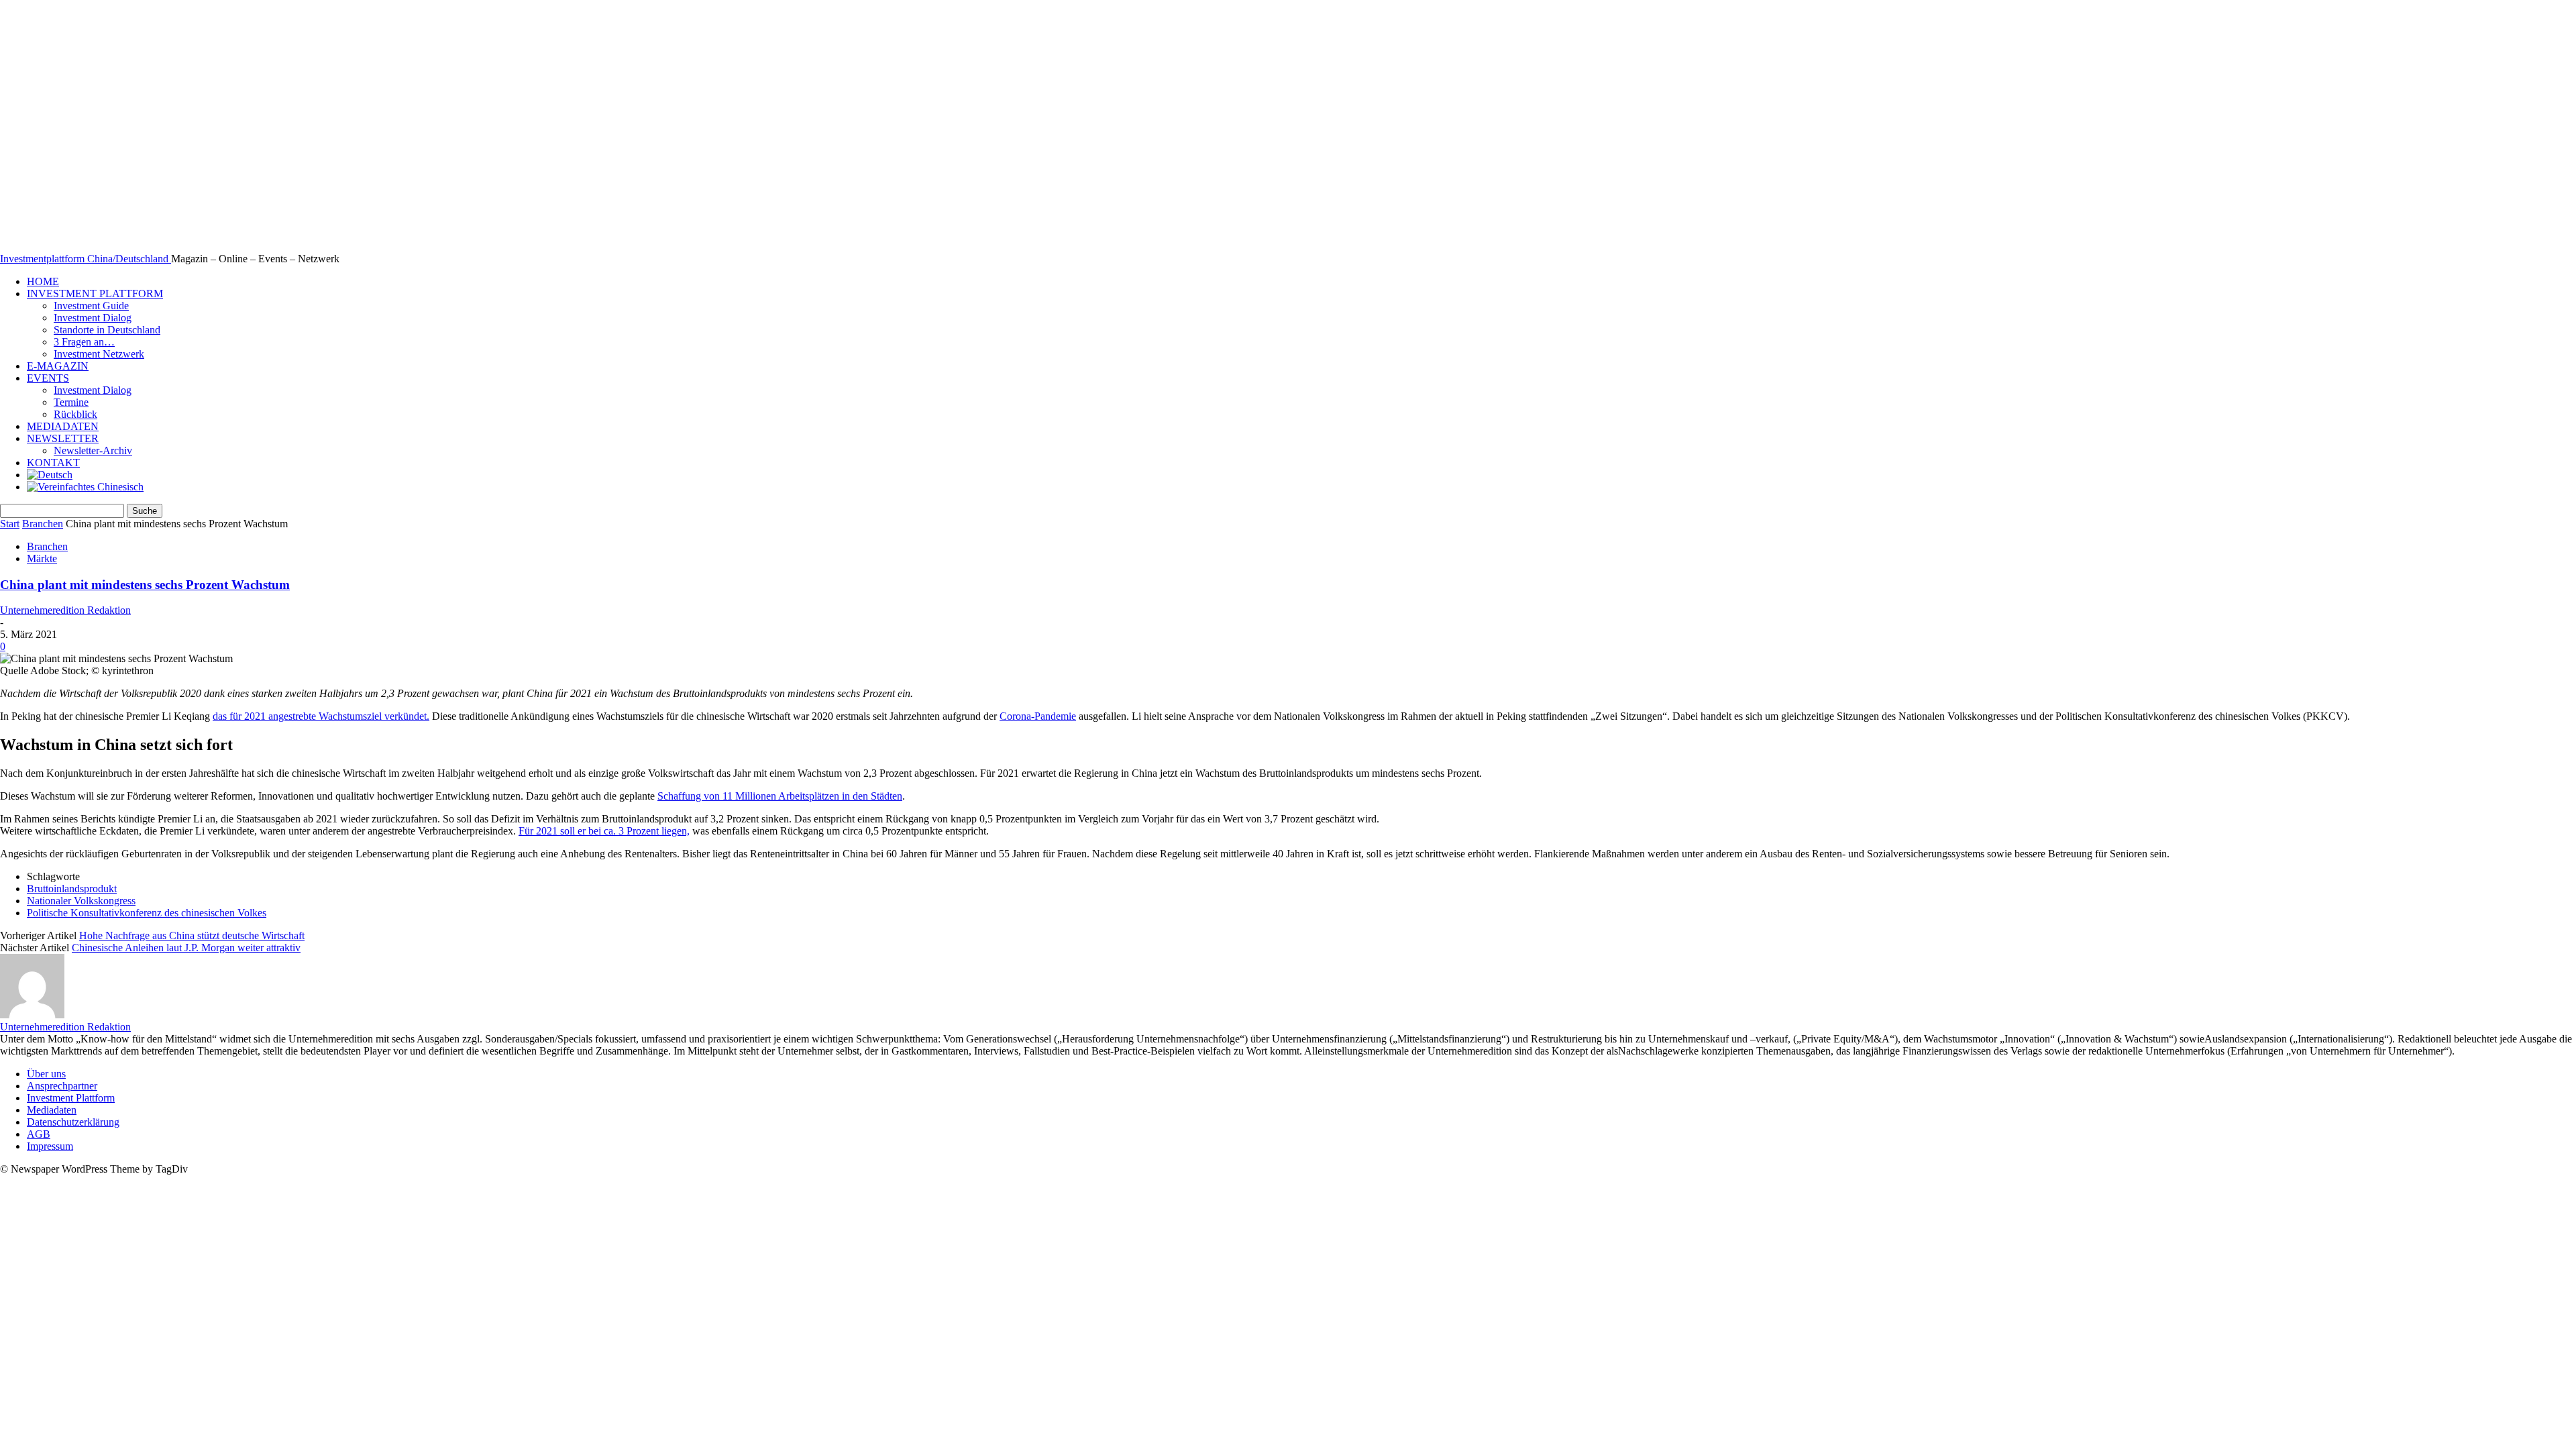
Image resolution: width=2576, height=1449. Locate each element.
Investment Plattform (71, 1098)
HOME (43, 281)
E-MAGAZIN (58, 366)
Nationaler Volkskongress (81, 901)
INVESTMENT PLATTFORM (95, 293)
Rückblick (75, 414)
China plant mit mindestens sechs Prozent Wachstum (145, 585)
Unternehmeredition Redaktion (65, 610)
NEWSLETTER (63, 438)
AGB (39, 1134)
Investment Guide (91, 306)
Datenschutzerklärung (73, 1122)
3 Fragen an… (84, 342)
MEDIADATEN (63, 426)
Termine (71, 402)
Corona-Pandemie (1038, 716)
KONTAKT (53, 463)
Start (10, 524)
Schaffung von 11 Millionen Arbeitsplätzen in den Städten (780, 796)
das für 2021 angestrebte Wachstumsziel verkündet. (321, 716)
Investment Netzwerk (99, 354)
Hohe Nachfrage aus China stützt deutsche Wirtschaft (192, 935)
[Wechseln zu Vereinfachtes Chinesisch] (85, 487)
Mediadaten (52, 1110)
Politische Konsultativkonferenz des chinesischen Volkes (147, 913)
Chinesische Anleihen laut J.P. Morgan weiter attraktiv (186, 948)
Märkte (42, 558)
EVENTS (48, 378)
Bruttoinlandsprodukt (72, 889)
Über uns (46, 1074)
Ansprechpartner (62, 1086)
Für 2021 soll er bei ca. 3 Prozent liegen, (604, 831)
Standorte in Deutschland (107, 330)
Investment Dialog (93, 318)
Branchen (43, 524)
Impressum (50, 1146)
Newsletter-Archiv (93, 450)
